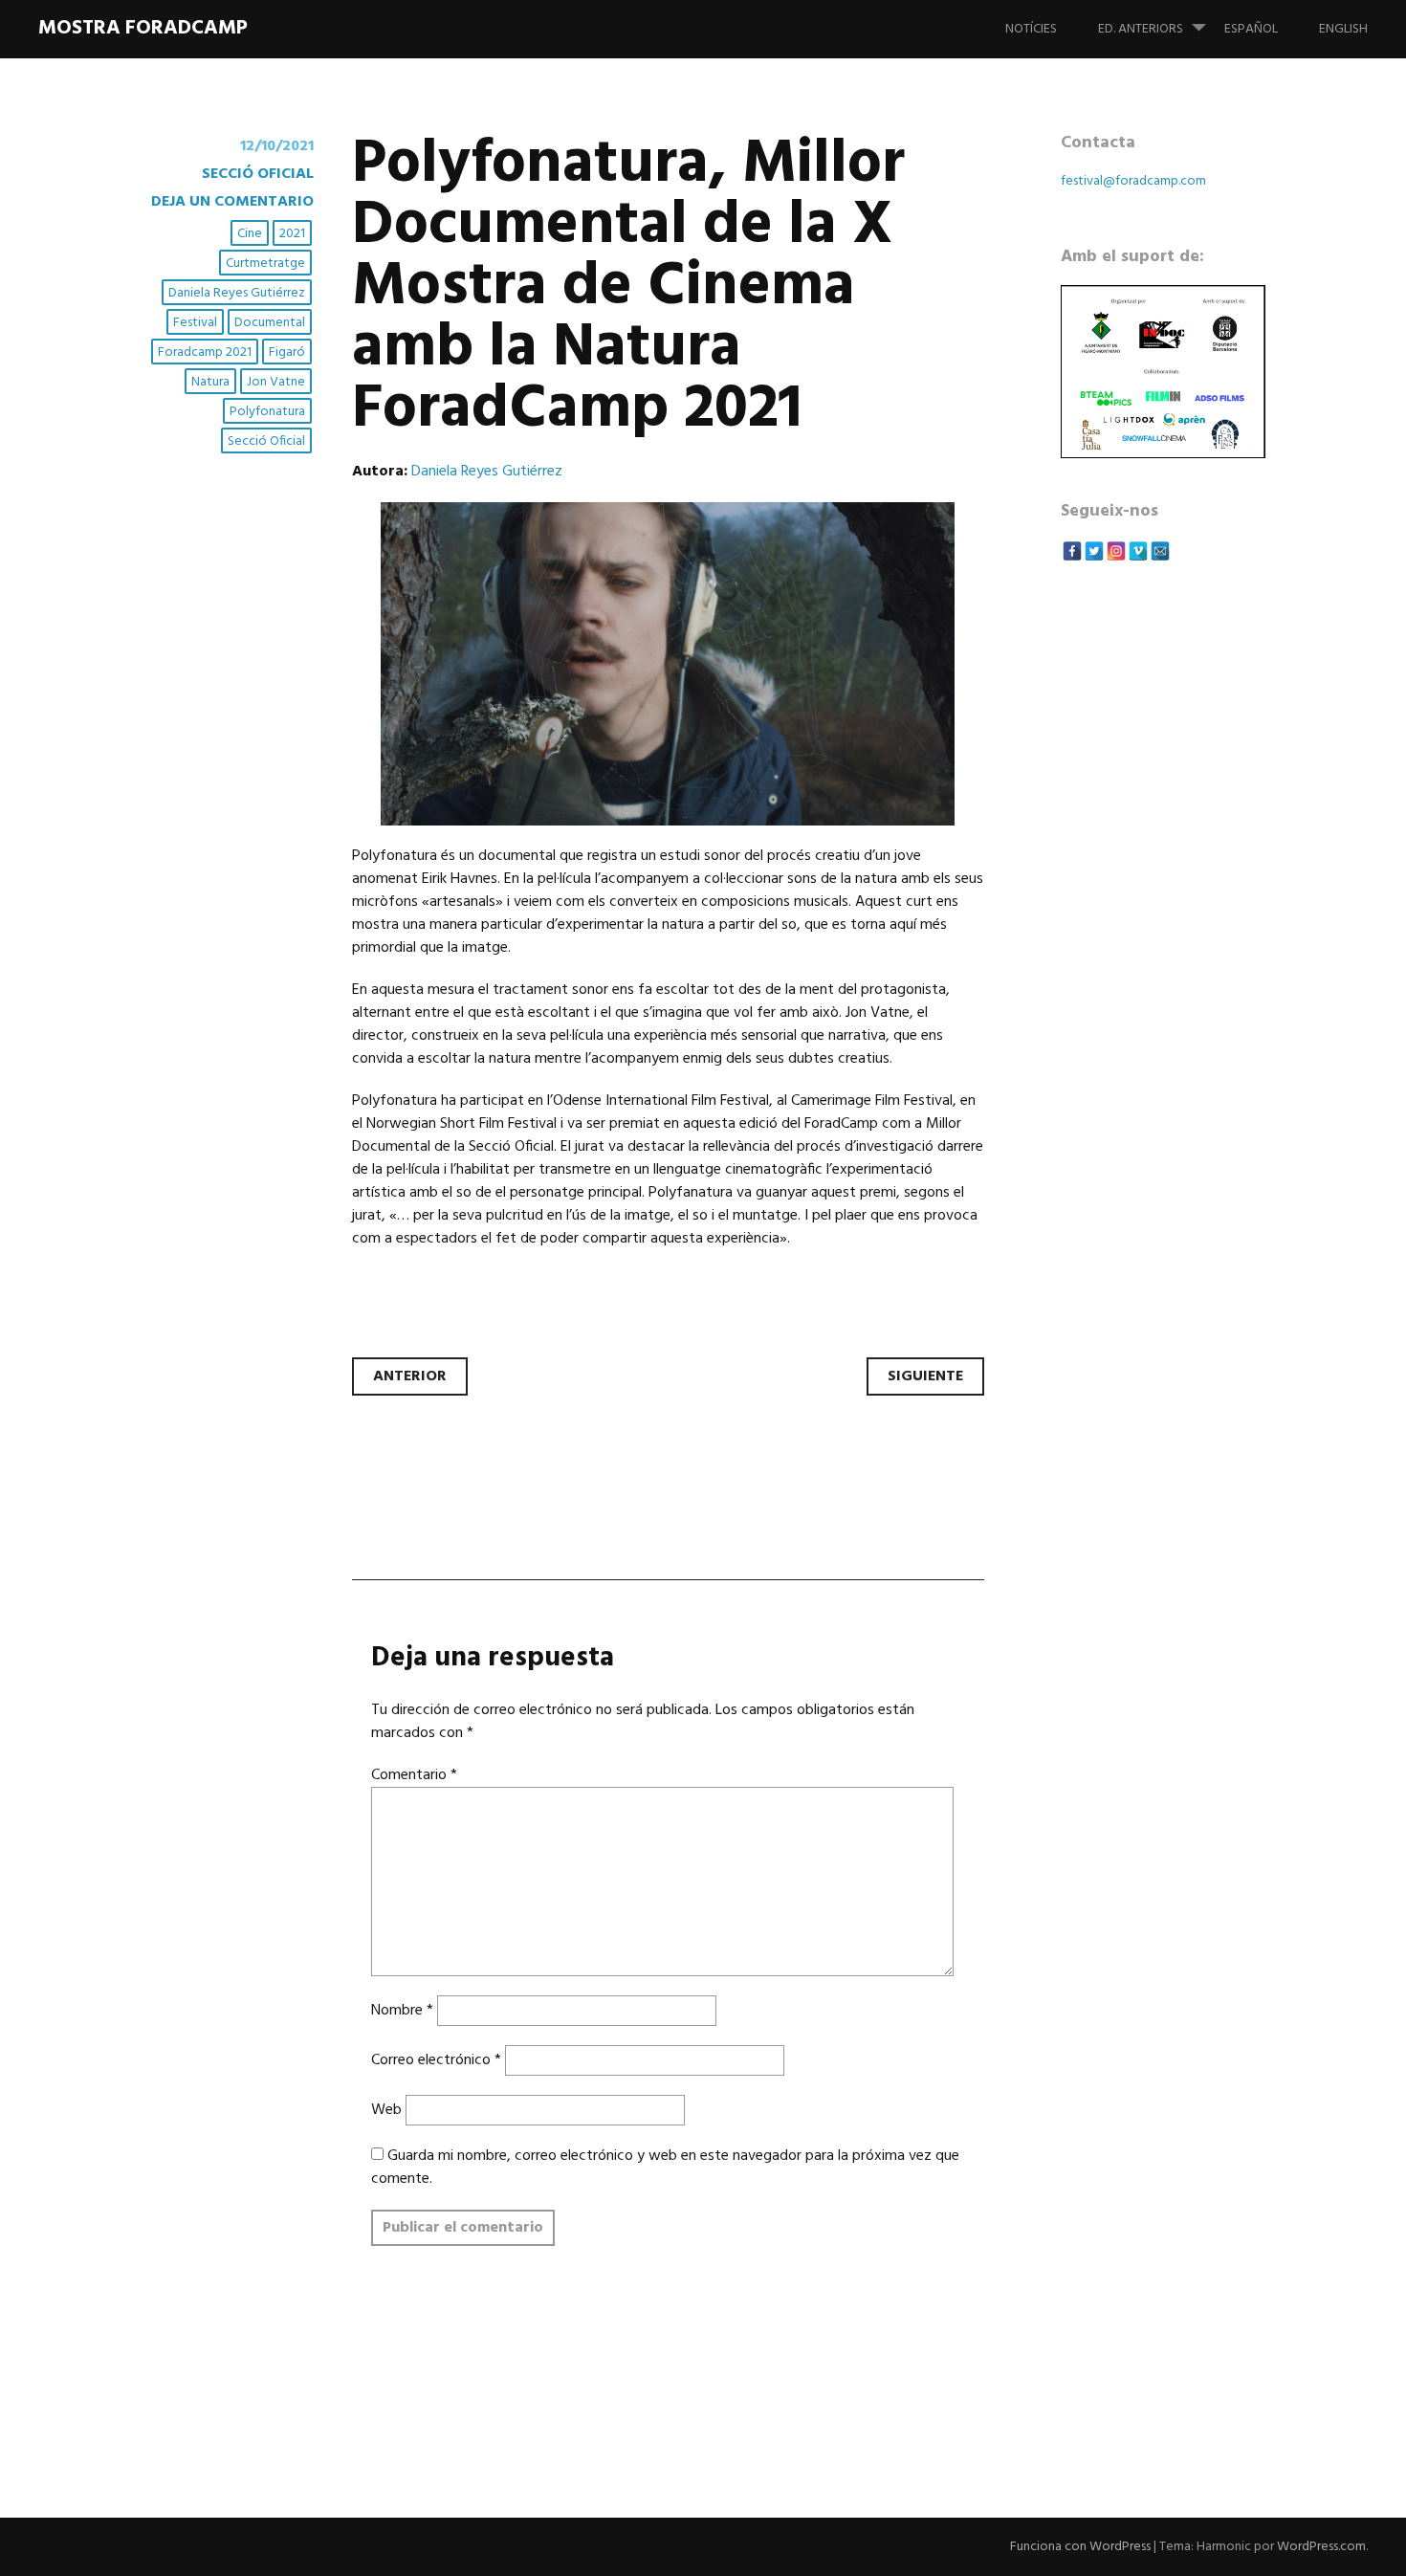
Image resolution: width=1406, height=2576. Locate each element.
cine (250, 234)
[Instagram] (1116, 551)
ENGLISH (1343, 29)
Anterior (410, 1376)
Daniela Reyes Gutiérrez (237, 293)
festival (195, 323)
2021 (292, 234)
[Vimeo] (1138, 551)
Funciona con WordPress (1080, 2547)
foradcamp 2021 (205, 352)
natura (210, 382)
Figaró (287, 352)
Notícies (1031, 29)
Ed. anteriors (1141, 29)
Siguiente (925, 1376)
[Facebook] (1072, 551)
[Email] (1160, 551)
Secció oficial (258, 174)
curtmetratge (265, 264)
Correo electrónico (436, 2060)
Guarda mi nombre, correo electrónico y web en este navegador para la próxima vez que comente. (665, 2168)
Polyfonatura (267, 412)
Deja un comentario (232, 202)
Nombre (402, 2011)
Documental (270, 323)
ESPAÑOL (1251, 29)
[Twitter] (1094, 551)
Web (386, 2110)
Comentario (414, 1775)
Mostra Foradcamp (143, 28)
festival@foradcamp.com (1133, 181)
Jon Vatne (276, 382)
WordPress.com (1321, 2547)
